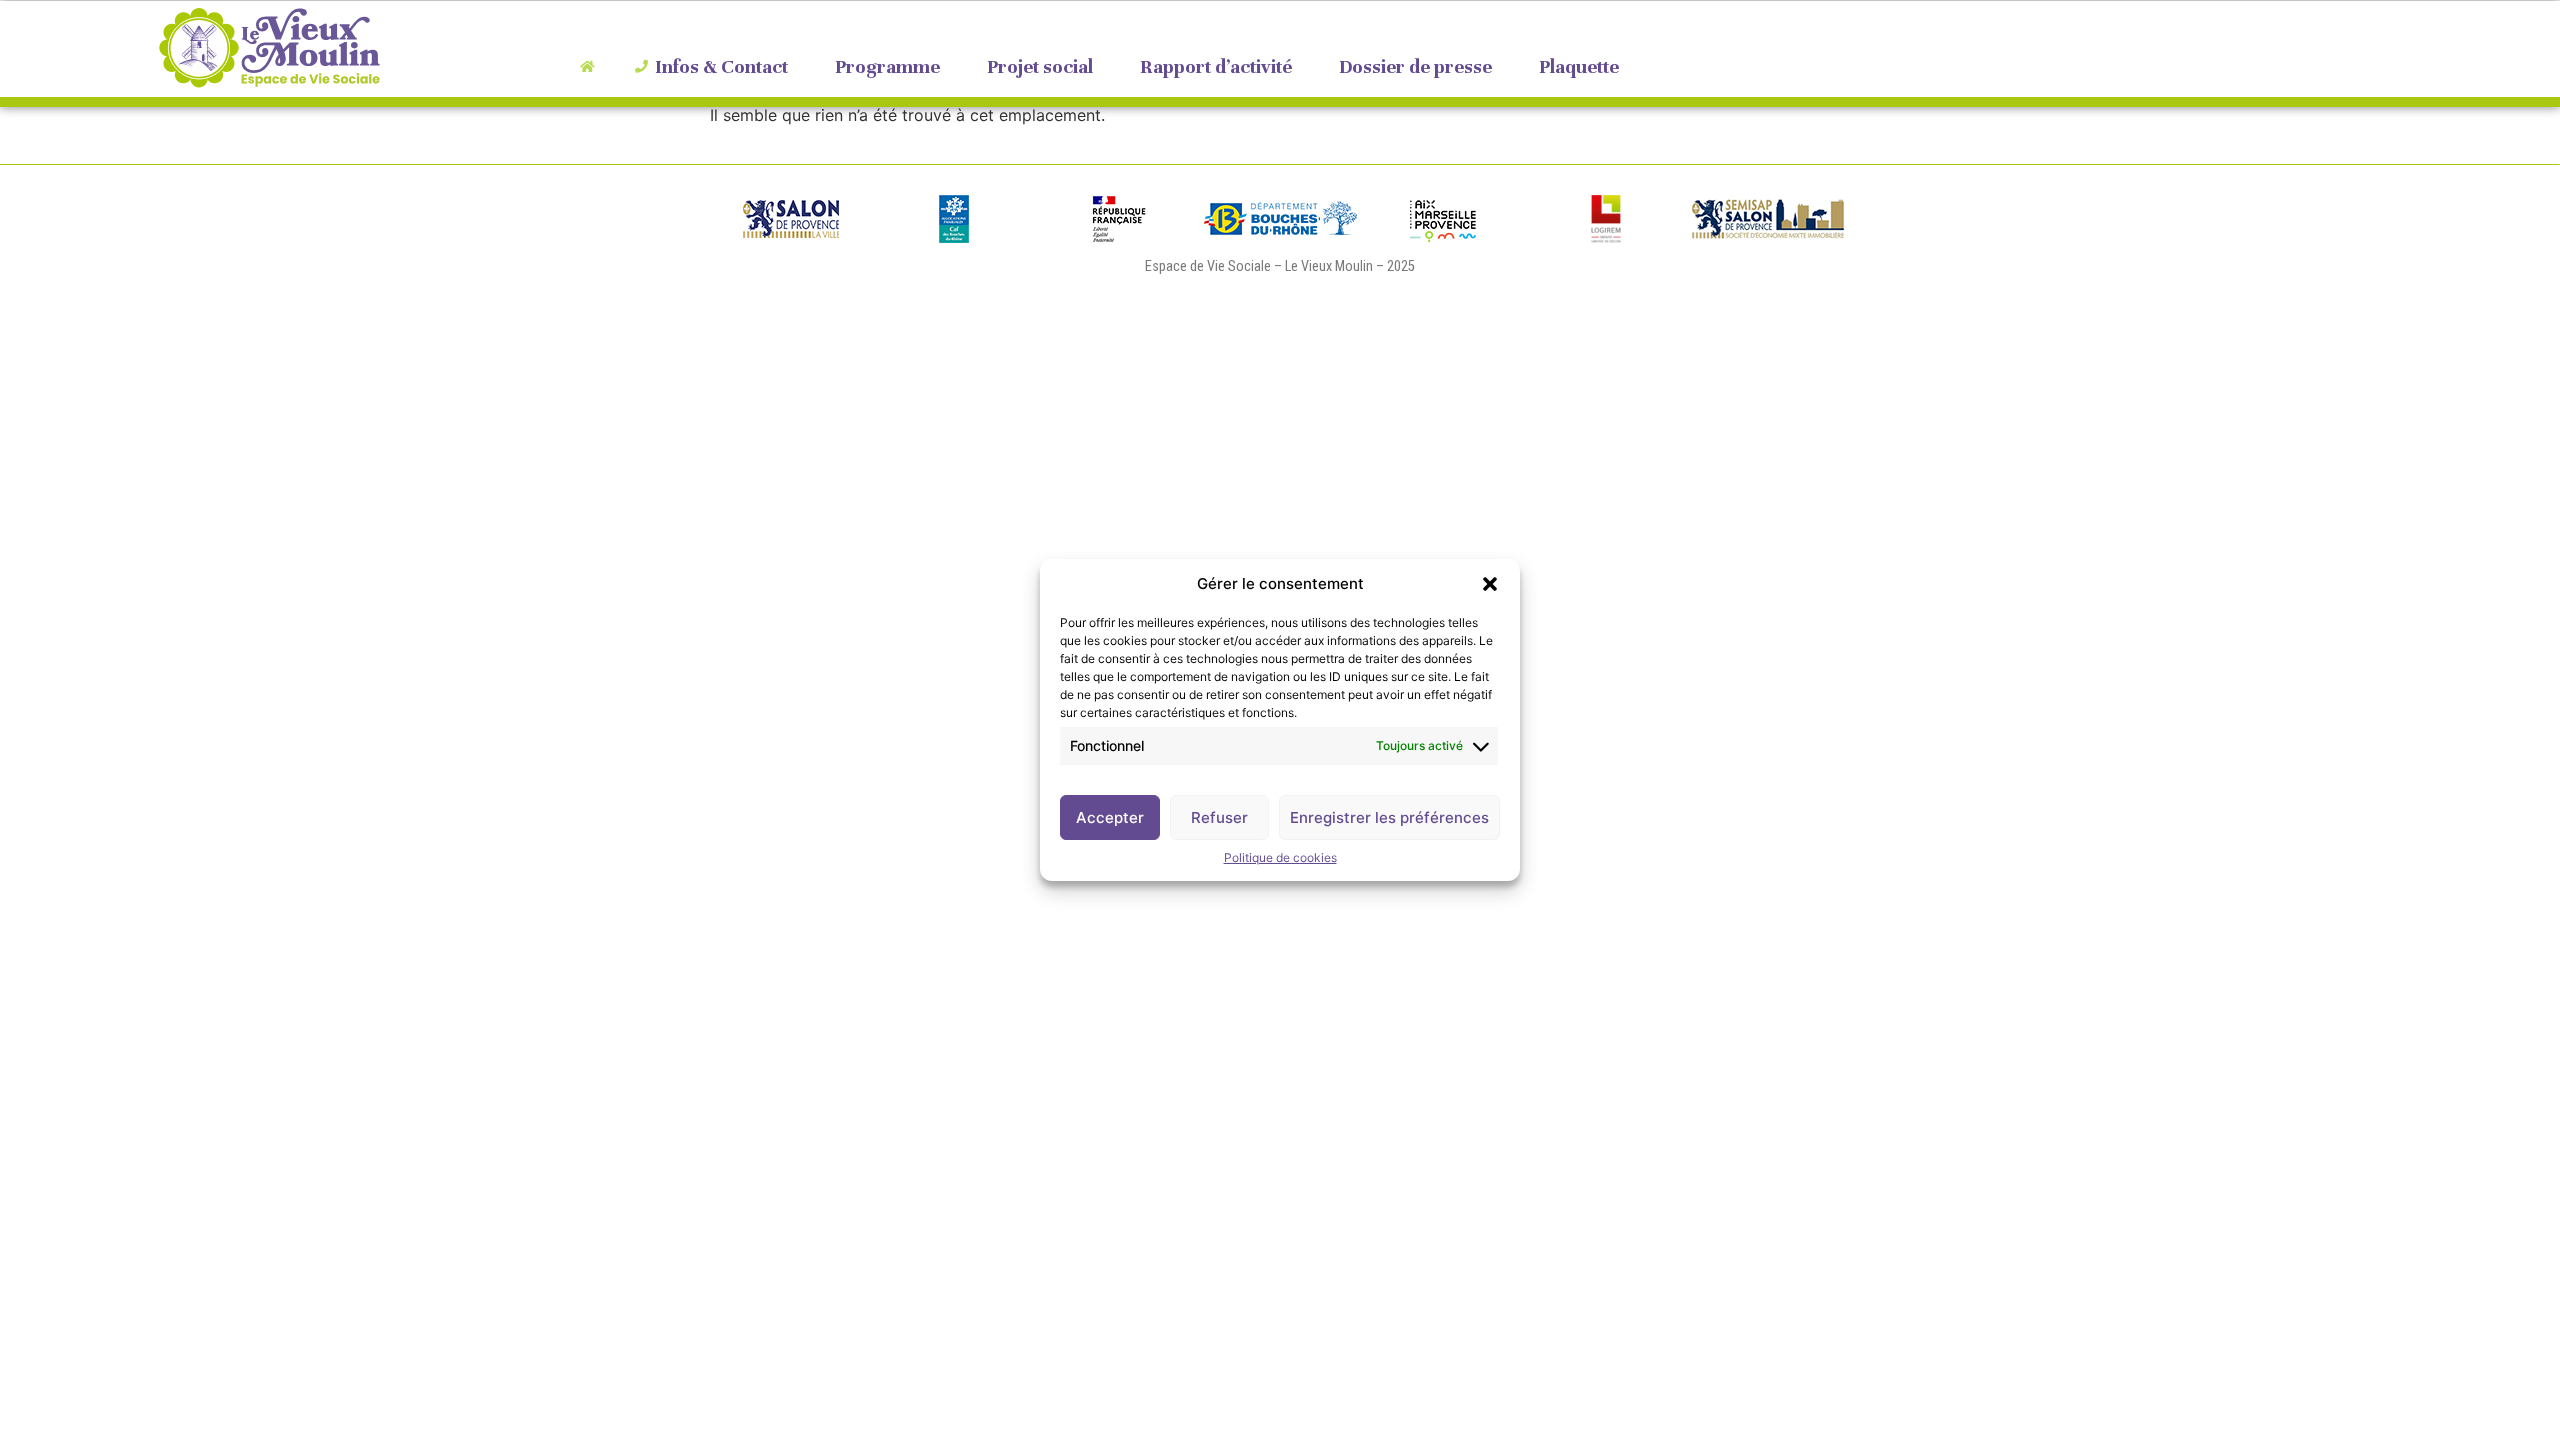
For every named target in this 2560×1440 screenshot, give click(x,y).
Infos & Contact (721, 67)
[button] (1490, 584)
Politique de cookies (1280, 857)
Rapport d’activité (1216, 67)
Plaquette (1579, 67)
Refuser (1219, 817)
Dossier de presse (1415, 67)
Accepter (1110, 817)
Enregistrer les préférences (1389, 817)
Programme (887, 67)
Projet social (1040, 67)
